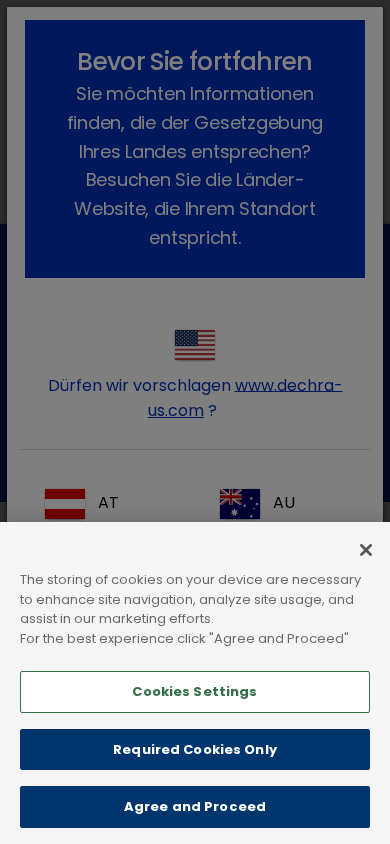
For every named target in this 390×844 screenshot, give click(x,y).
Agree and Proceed (195, 806)
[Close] (366, 550)
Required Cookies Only (195, 749)
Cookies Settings (194, 691)
